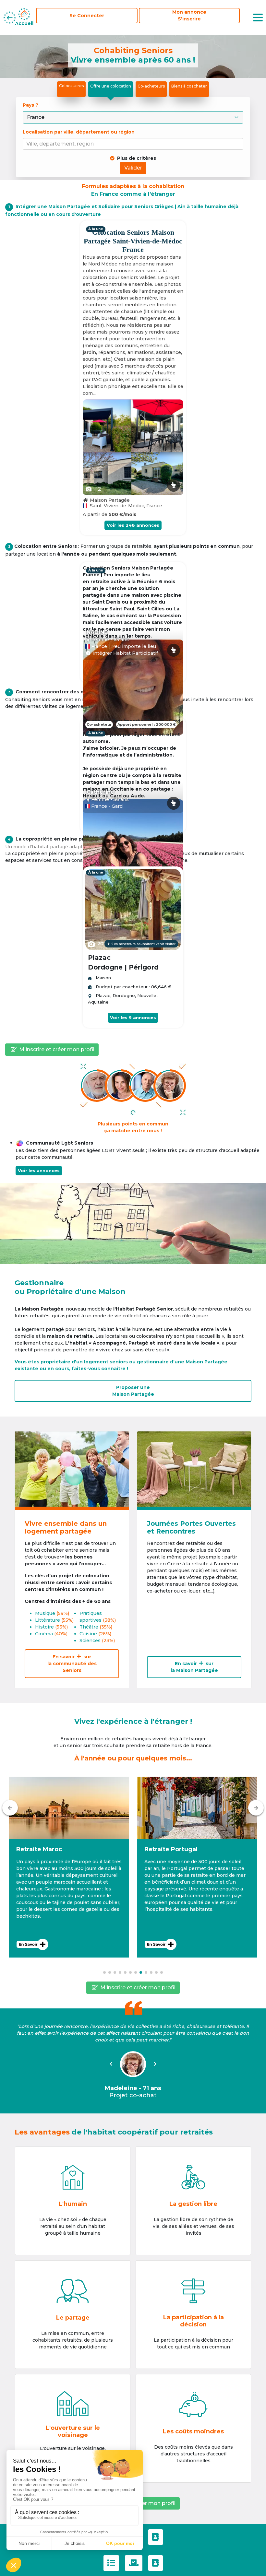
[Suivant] (256, 1808)
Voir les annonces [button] (39, 1170)
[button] (69, 1867)
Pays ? (31, 105)
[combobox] (134, 144)
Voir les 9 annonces (133, 1017)
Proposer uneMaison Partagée (133, 1391)
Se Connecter (87, 16)
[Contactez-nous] (156, 2537)
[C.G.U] (111, 2563)
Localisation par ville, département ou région (79, 132)
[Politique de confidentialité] (134, 2563)
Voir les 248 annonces (133, 525)
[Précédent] (10, 1808)
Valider (133, 168)
